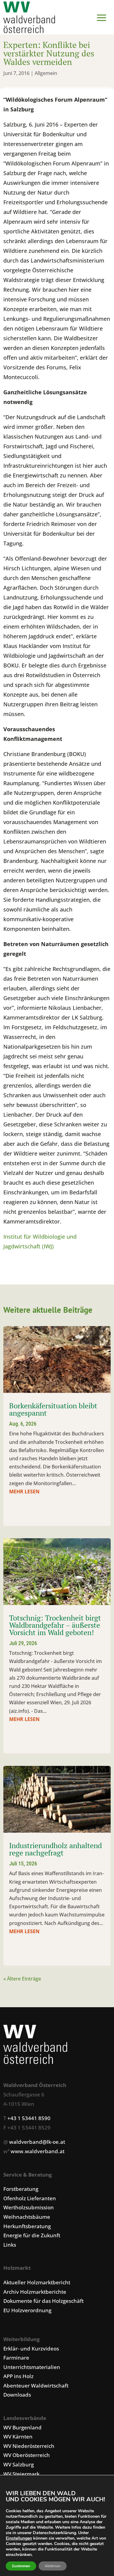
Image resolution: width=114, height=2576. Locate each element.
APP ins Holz (18, 2376)
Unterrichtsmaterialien (32, 2367)
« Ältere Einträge (22, 1979)
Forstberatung (21, 2189)
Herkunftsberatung (27, 2226)
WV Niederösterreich (29, 2446)
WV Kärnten (18, 2437)
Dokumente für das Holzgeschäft (43, 2301)
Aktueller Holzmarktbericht (37, 2282)
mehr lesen (24, 1492)
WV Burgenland (22, 2427)
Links (10, 2245)
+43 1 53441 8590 (29, 2118)
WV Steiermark (21, 2474)
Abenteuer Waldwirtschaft (36, 2386)
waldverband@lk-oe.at (37, 2142)
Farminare (16, 2358)
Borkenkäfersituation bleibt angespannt (53, 1409)
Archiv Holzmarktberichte (35, 2292)
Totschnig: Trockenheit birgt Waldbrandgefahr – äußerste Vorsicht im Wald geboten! (55, 1625)
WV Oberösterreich (27, 2455)
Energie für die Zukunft (32, 2235)
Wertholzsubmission (29, 2207)
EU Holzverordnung (27, 2310)
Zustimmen (21, 2566)
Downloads (17, 2395)
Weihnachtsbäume (27, 2217)
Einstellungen (19, 2538)
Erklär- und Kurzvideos (31, 2349)
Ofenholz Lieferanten (30, 2198)
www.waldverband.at (38, 2151)
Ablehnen (53, 2566)
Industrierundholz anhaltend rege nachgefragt (55, 1849)
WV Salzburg (19, 2464)
